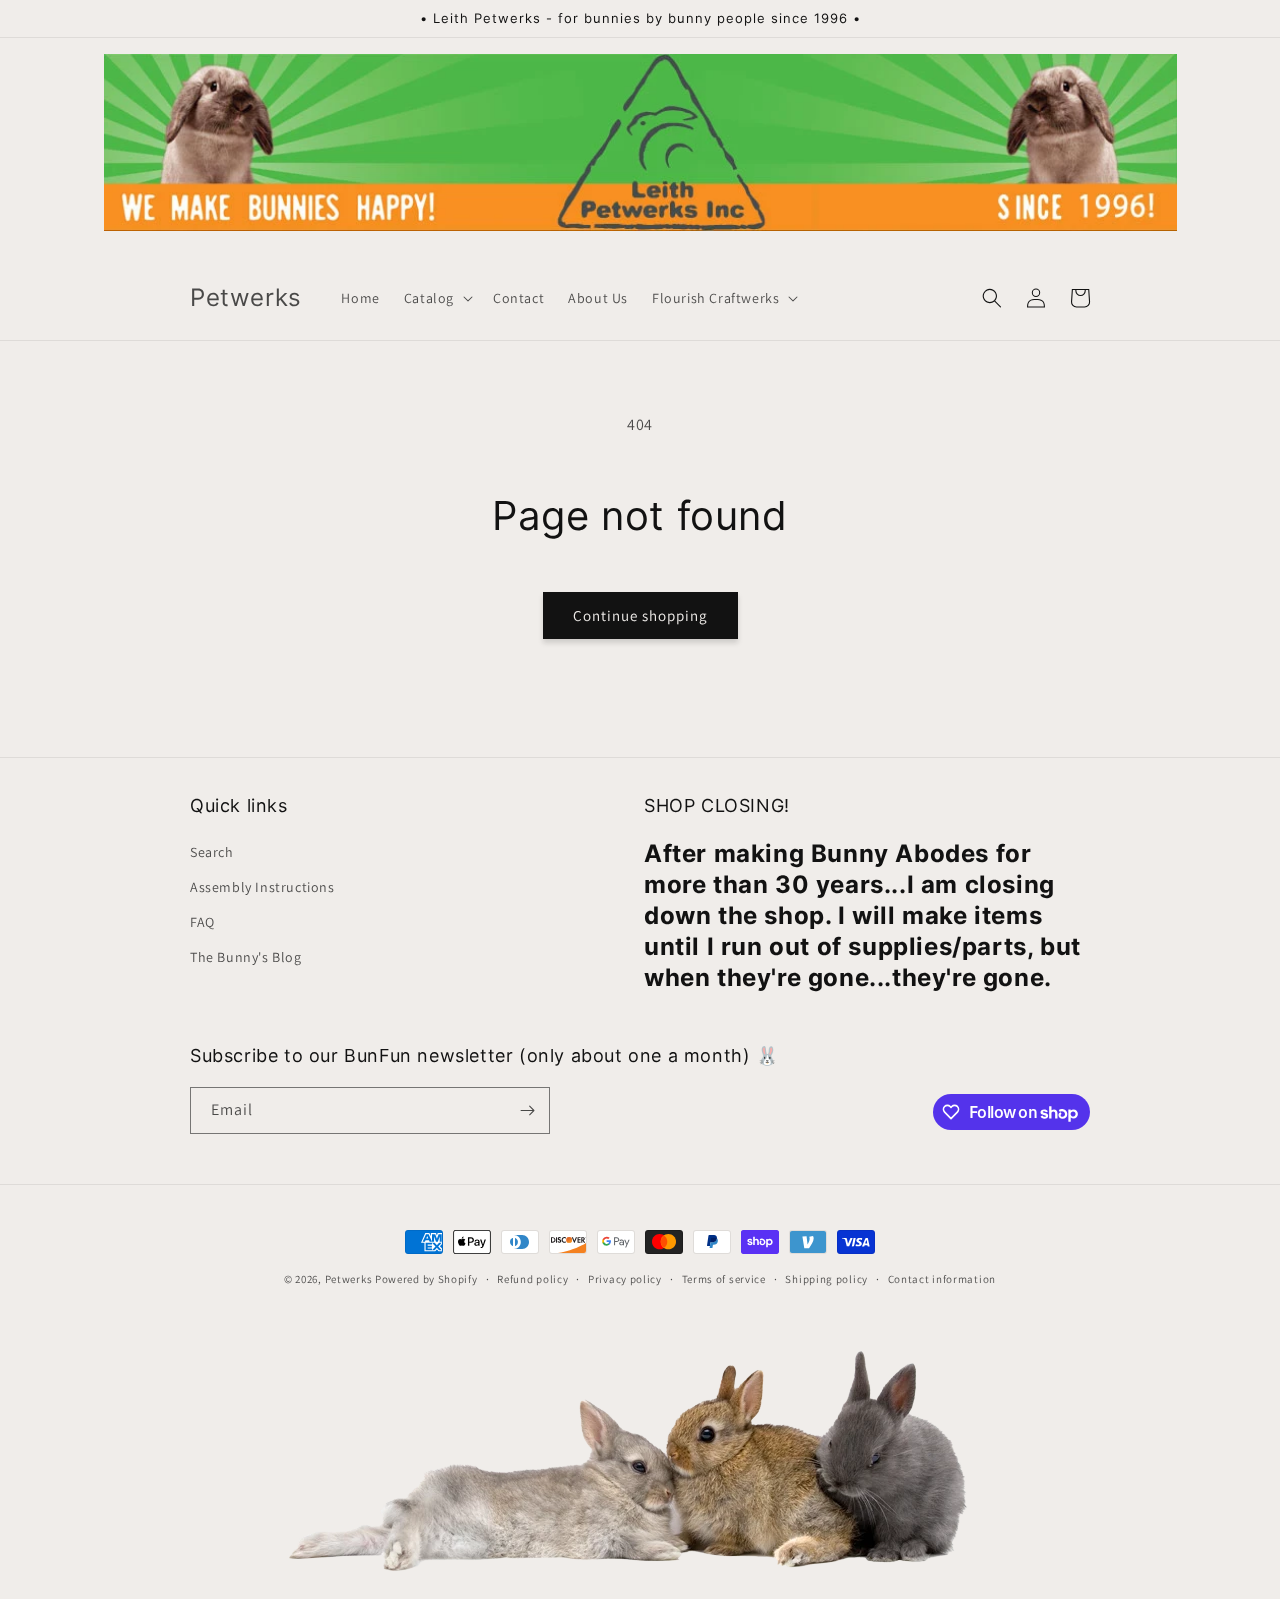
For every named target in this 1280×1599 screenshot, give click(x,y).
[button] (436, 298)
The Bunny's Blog (246, 957)
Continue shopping (640, 615)
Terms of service (724, 1279)
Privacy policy (625, 1279)
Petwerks (349, 1279)
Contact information (942, 1279)
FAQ (202, 922)
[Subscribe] (527, 1110)
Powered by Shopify (426, 1279)
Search (212, 852)
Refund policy (532, 1279)
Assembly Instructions (262, 887)
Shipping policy (826, 1279)
